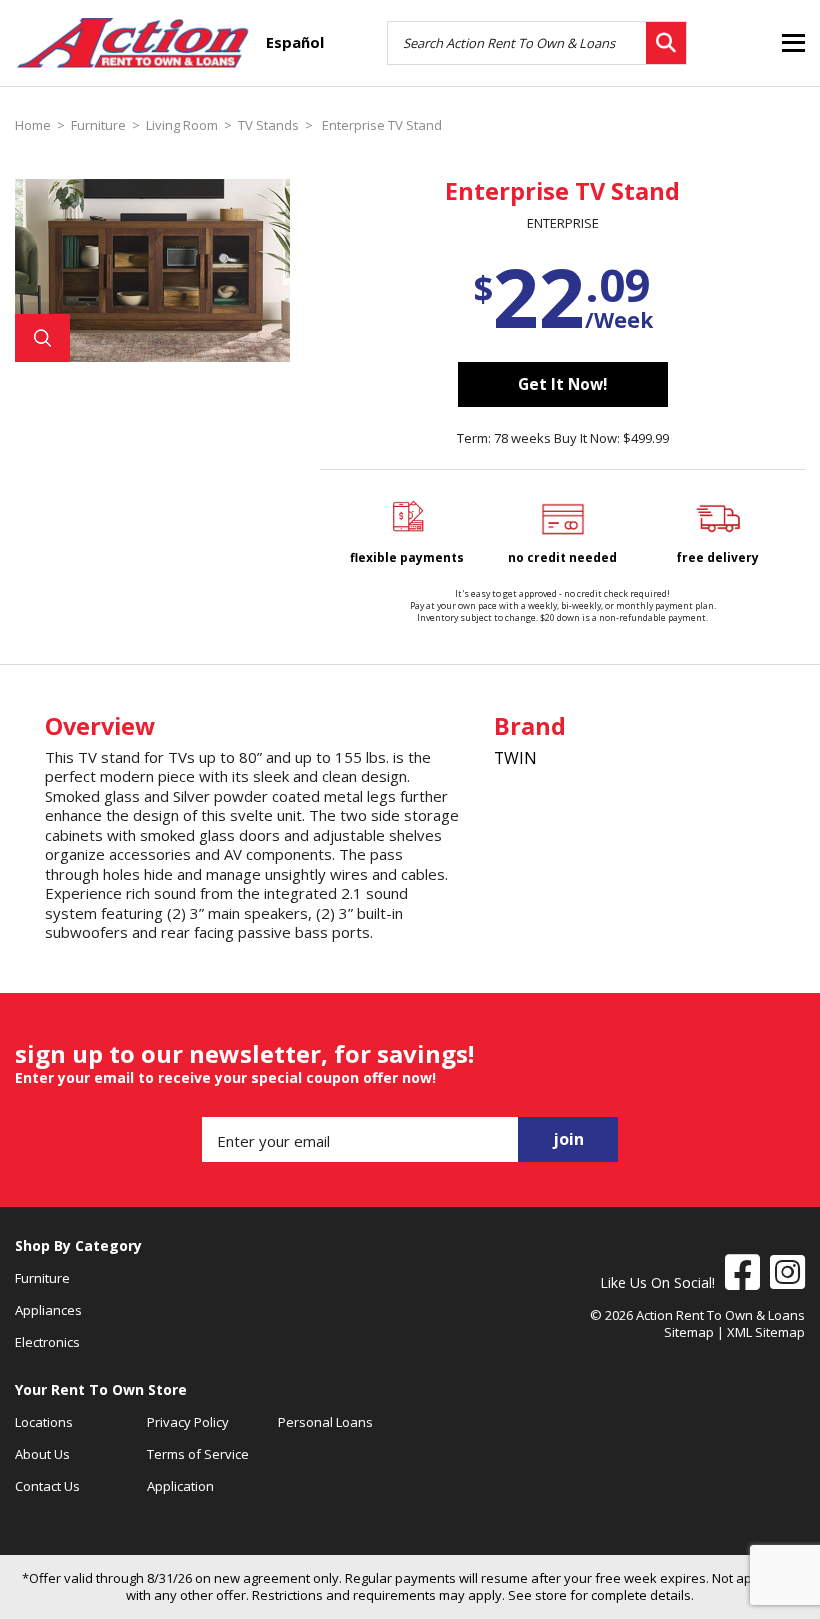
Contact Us (47, 1486)
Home (33, 125)
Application (180, 1486)
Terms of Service (198, 1454)
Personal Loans (325, 1422)
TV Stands (268, 125)
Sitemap (689, 1332)
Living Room (182, 125)
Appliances (48, 1310)
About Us (42, 1454)
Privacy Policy (188, 1422)
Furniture (98, 125)
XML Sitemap (766, 1332)
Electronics (47, 1342)
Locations (44, 1422)
